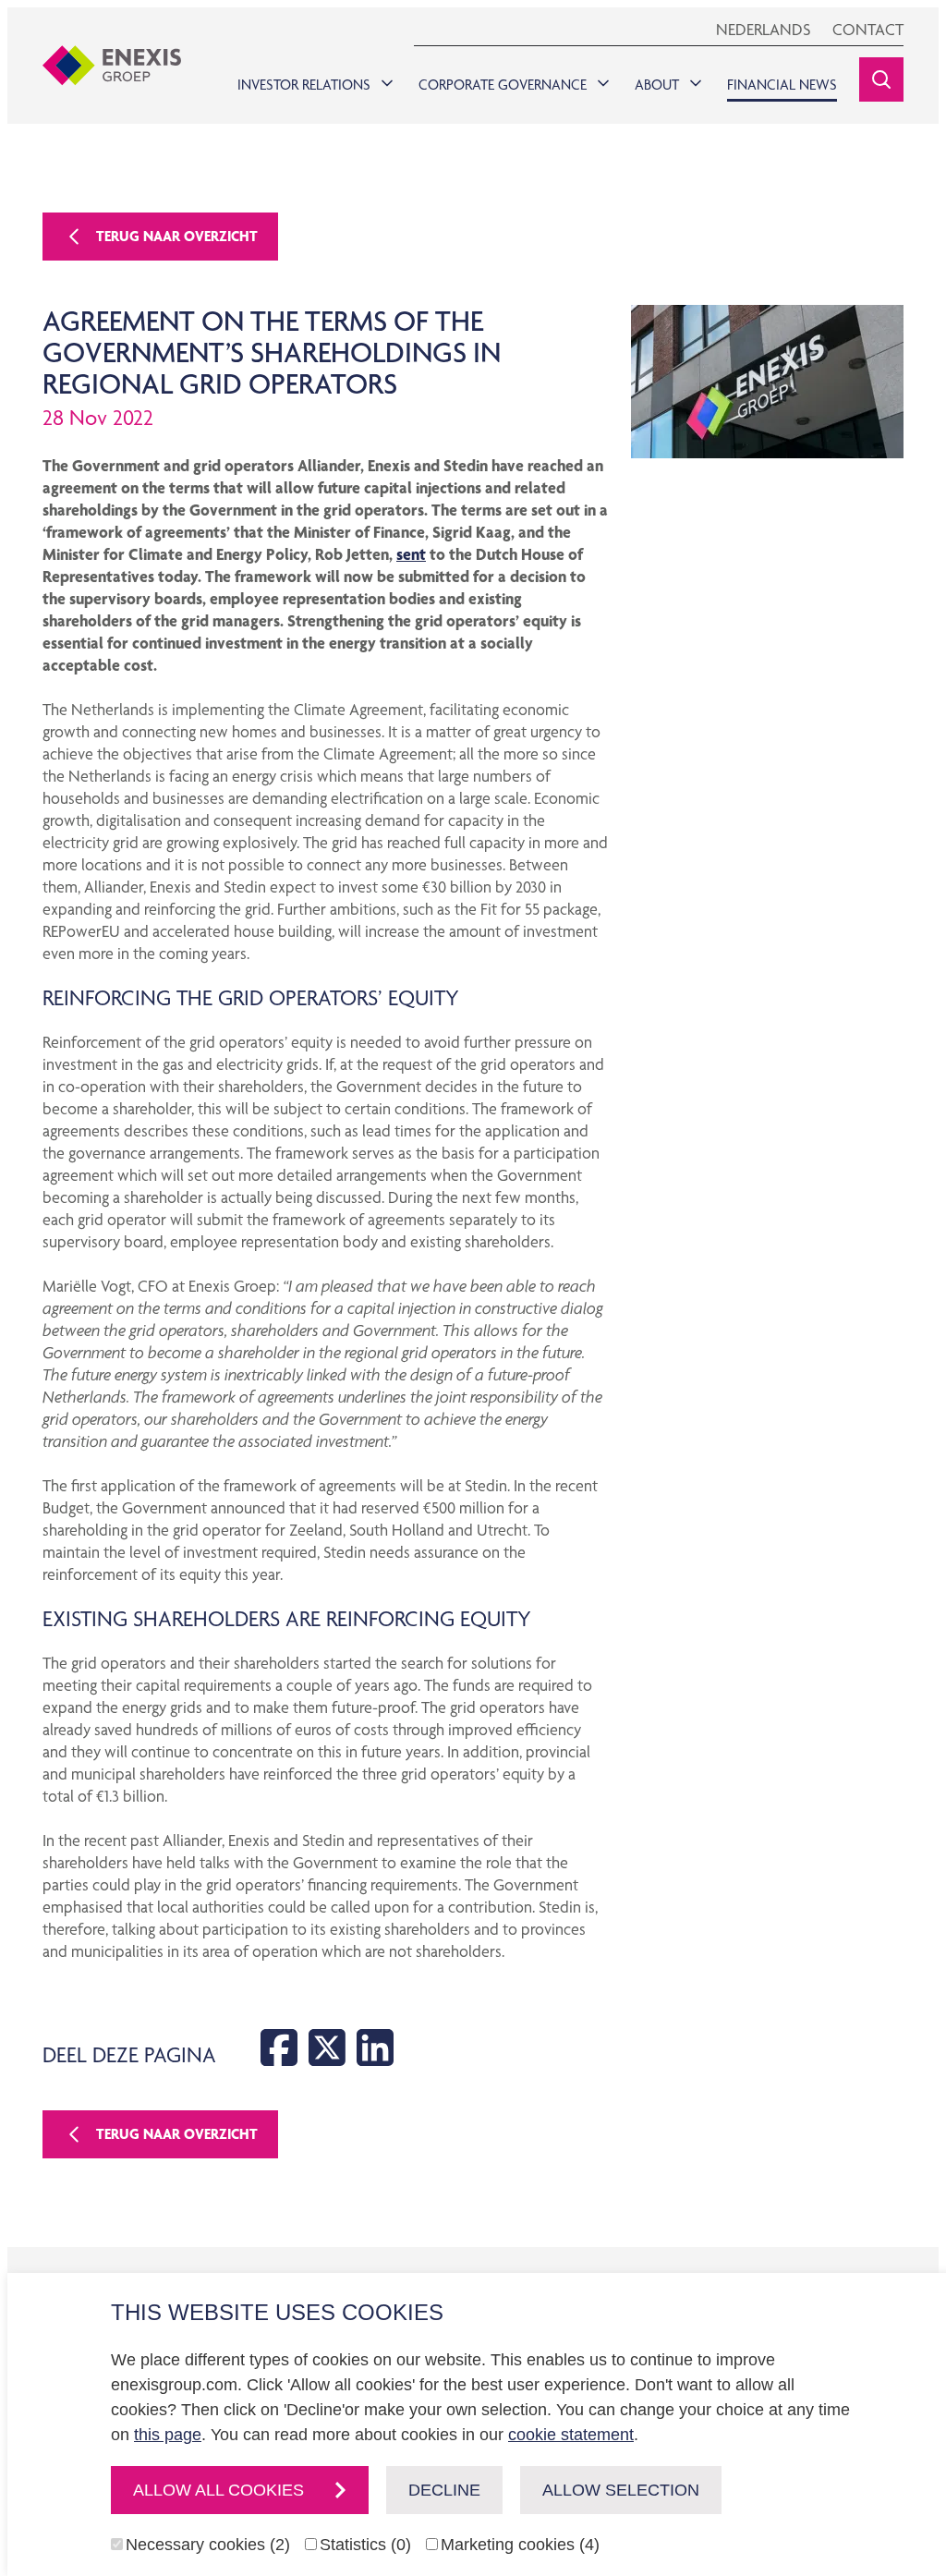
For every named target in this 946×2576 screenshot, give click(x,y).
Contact (868, 29)
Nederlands (763, 29)
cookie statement (571, 2435)
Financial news (782, 85)
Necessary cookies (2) (208, 2545)
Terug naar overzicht (177, 236)
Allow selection (621, 2490)
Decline (444, 2490)
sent (411, 554)
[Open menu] (383, 79)
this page (168, 2435)
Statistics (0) (365, 2545)
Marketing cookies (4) (520, 2545)
